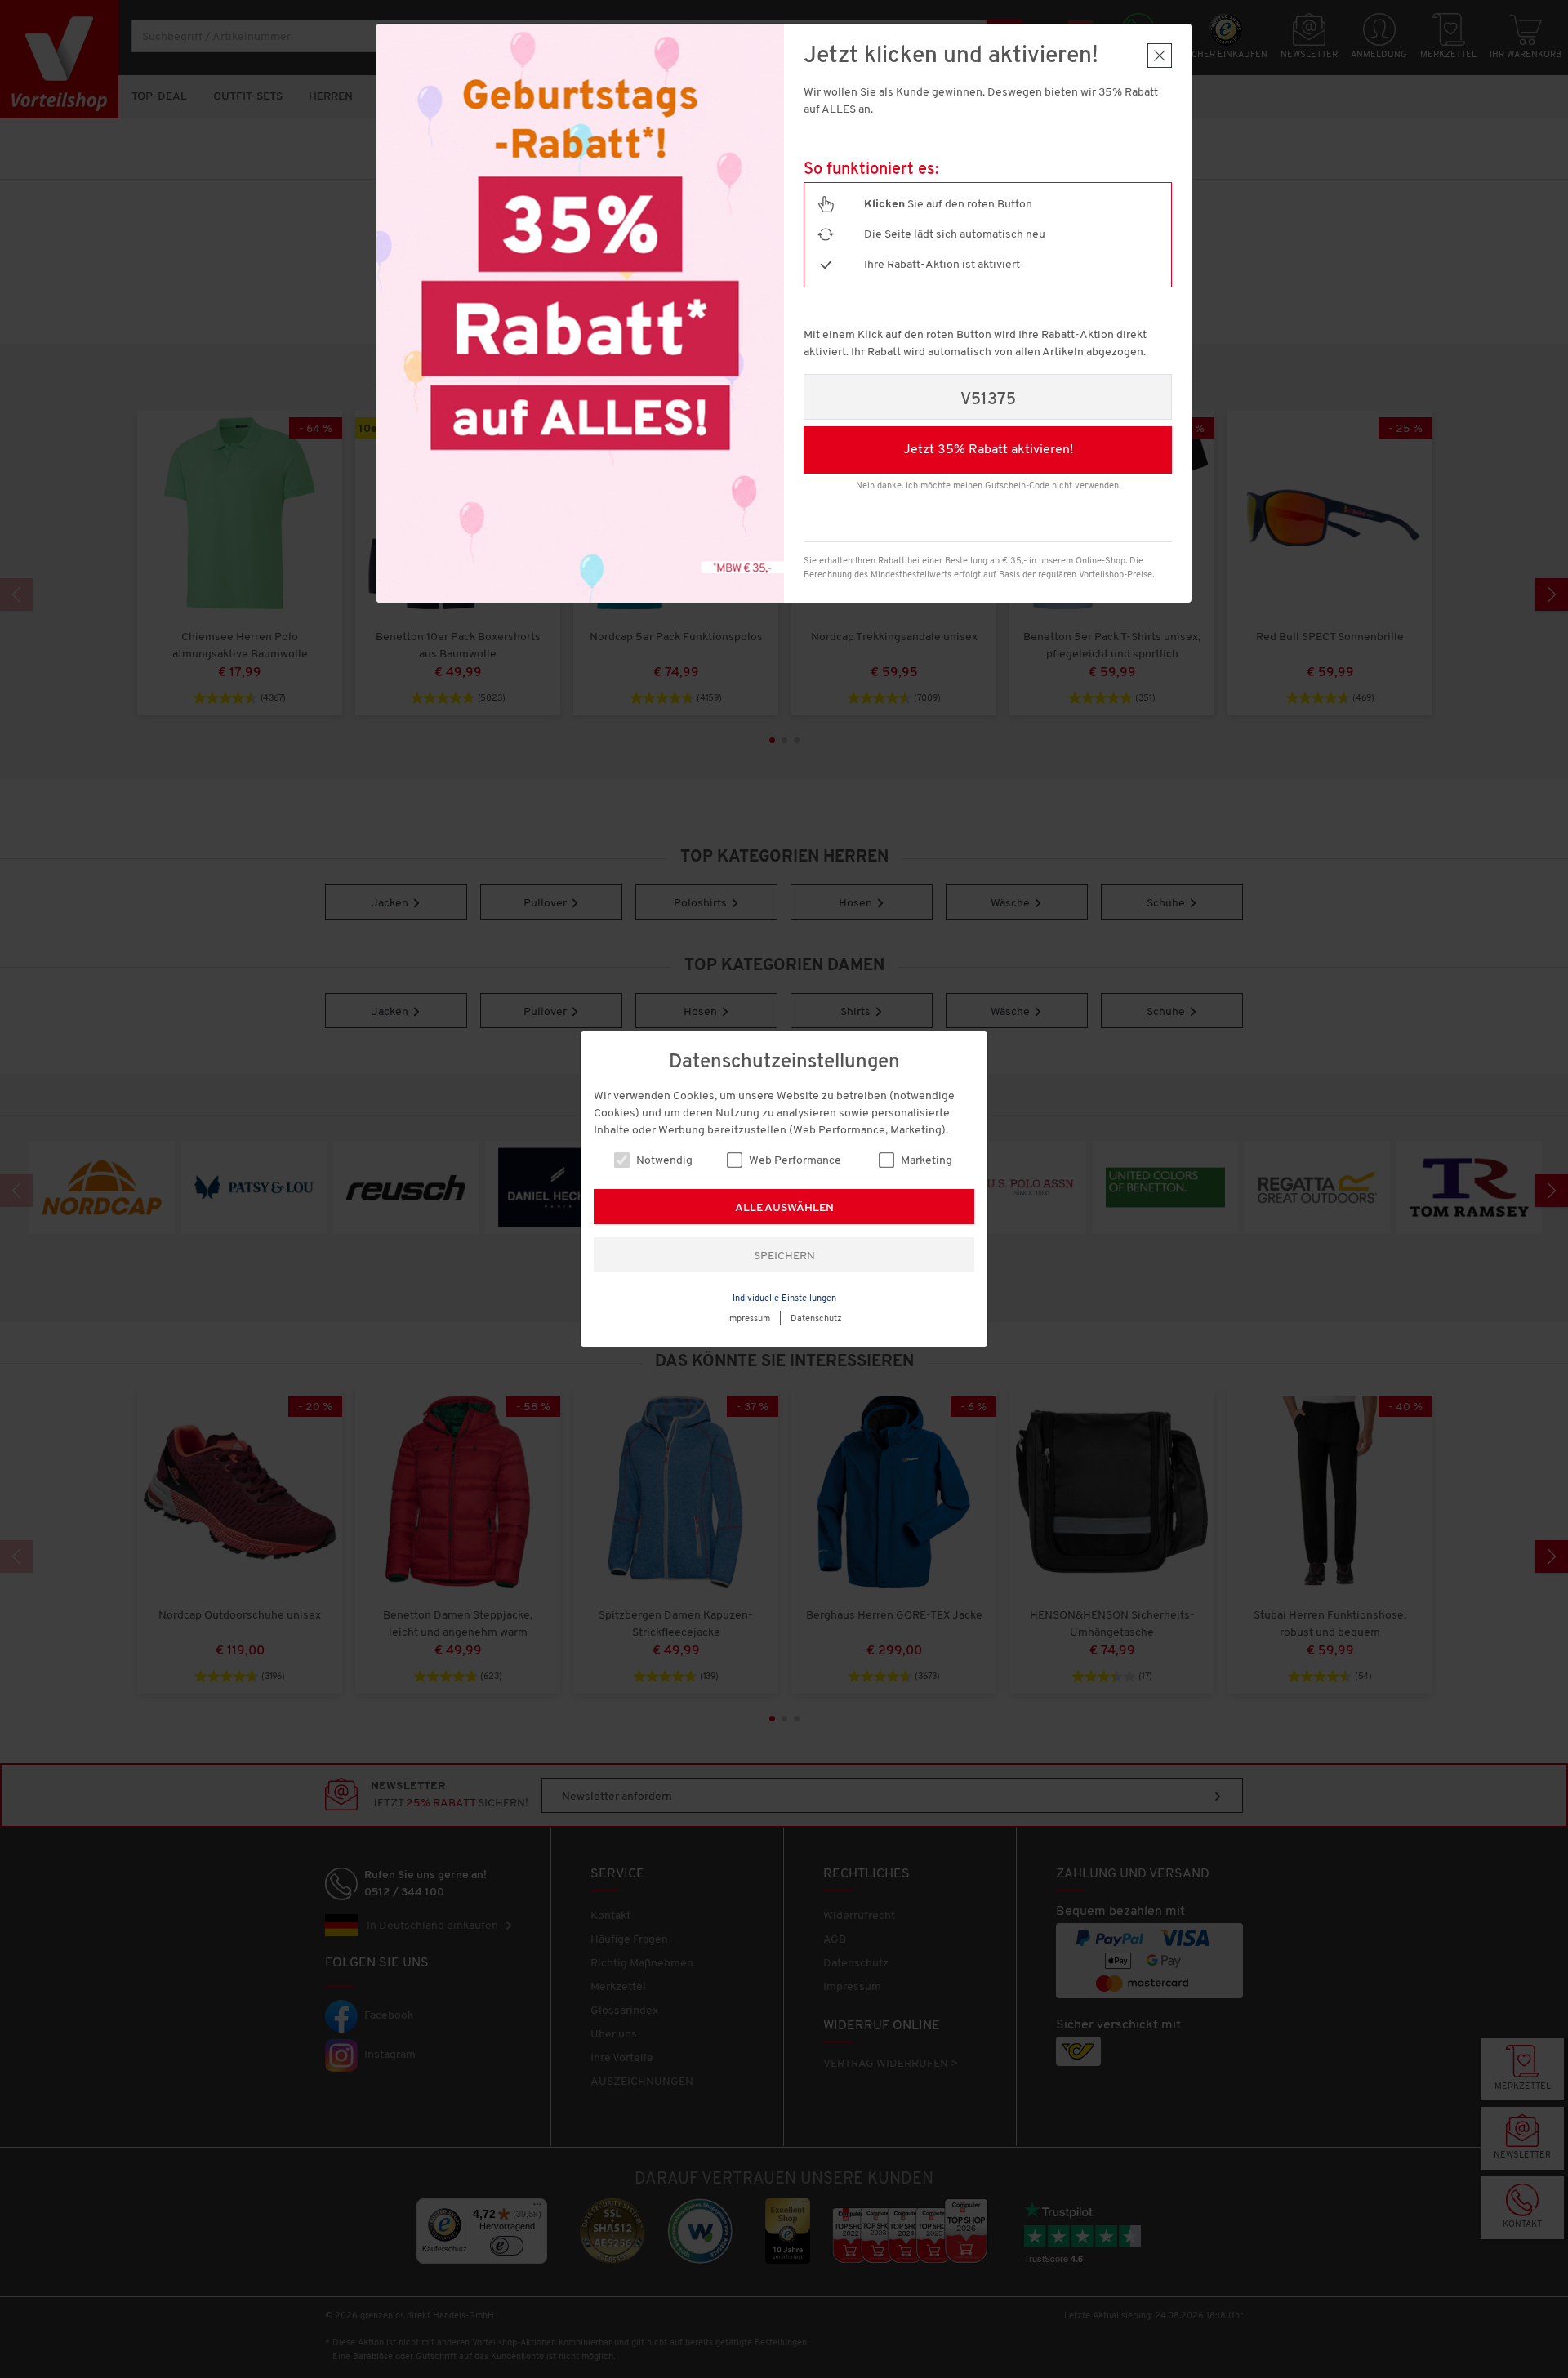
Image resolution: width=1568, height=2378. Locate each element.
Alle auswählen (784, 1208)
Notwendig (663, 1161)
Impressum (748, 1319)
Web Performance (794, 1161)
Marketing (925, 1161)
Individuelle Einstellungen (784, 1299)
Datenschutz (816, 1319)
